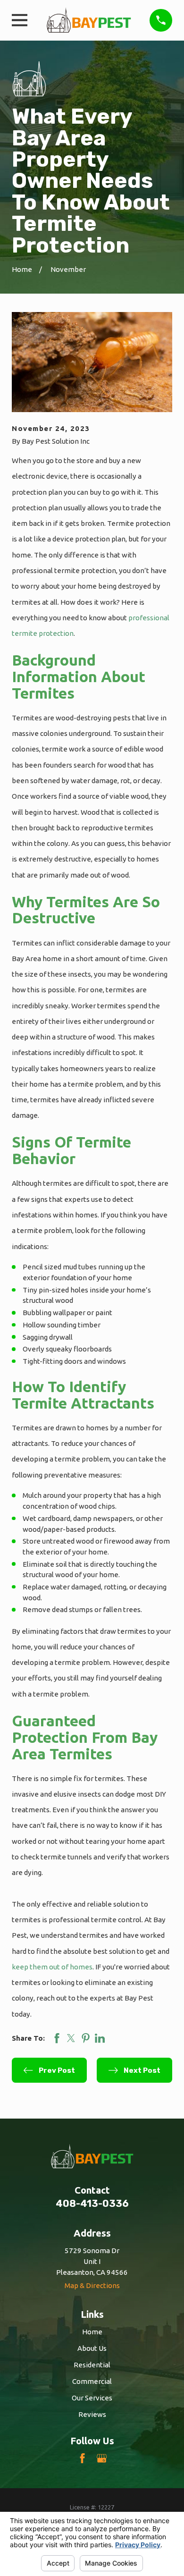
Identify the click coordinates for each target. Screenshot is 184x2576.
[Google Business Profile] (102, 2458)
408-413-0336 (92, 2204)
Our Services (92, 2398)
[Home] (89, 20)
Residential (92, 2365)
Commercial (92, 2381)
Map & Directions (92, 2285)
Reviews (92, 2414)
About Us (92, 2348)
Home (92, 2332)
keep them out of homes (52, 1967)
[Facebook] (82, 2458)
